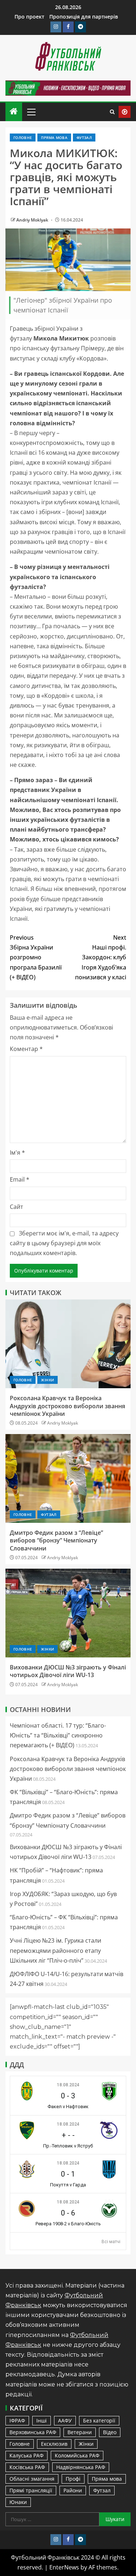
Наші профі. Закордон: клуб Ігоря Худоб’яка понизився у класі (101, 957)
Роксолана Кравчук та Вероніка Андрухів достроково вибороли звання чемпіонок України (67, 1406)
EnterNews (64, 2567)
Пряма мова (54, 138)
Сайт (17, 1207)
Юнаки (18, 2502)
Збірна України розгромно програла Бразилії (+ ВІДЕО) (36, 957)
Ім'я (17, 1152)
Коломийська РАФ (77, 2455)
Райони (73, 2490)
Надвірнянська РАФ (81, 2467)
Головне (23, 138)
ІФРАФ (17, 2420)
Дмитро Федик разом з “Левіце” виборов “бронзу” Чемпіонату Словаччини (56, 1540)
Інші (42, 2420)
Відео (110, 2432)
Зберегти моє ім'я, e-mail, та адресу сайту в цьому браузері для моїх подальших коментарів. (64, 1243)
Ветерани (80, 2432)
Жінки (48, 1380)
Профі (73, 2479)
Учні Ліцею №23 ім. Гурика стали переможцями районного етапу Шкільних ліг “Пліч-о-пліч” (55, 1950)
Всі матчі (111, 2242)
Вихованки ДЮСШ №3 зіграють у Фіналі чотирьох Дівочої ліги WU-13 (68, 1671)
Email (20, 1179)
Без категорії (99, 2420)
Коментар (26, 1049)
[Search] (112, 112)
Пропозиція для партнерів (84, 17)
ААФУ (65, 2420)
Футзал (84, 138)
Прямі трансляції (31, 2490)
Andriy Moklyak (33, 220)
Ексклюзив (54, 2444)
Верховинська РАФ (33, 2432)
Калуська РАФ (26, 2455)
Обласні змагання (32, 2479)
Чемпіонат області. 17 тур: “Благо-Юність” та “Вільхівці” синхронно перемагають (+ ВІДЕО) (58, 1735)
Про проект (29, 17)
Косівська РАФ (27, 2467)
